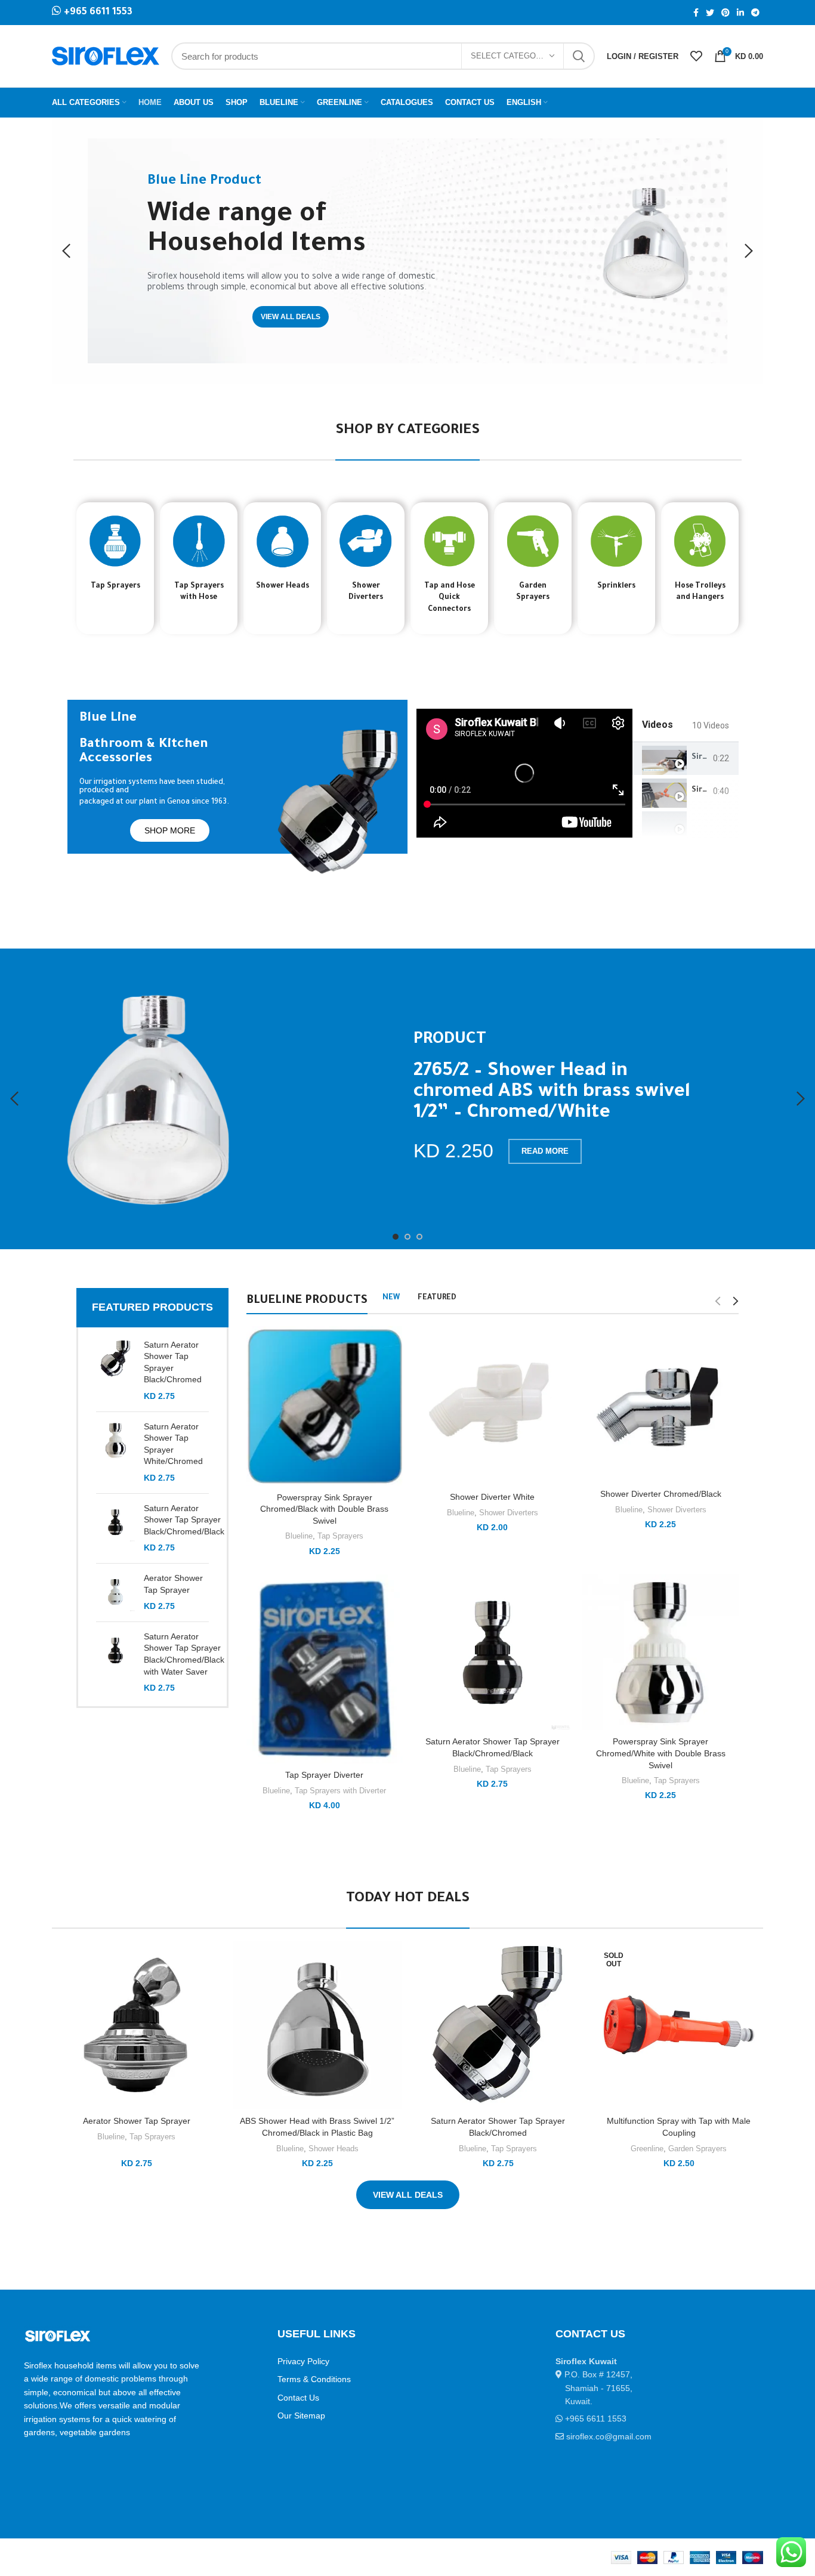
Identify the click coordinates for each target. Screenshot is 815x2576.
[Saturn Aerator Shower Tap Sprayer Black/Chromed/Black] (115, 1528)
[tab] (686, 759)
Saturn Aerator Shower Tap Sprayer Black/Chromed (173, 1362)
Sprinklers (616, 586)
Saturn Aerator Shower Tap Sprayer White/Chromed (173, 1444)
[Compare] (212, 1960)
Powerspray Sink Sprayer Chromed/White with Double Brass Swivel (661, 1753)
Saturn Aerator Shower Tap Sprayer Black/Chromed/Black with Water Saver (184, 1654)
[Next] (748, 251)
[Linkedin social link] (740, 13)
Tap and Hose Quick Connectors (450, 598)
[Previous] (67, 251)
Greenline (647, 2149)
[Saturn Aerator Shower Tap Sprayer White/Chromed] (115, 1453)
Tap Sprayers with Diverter (340, 1791)
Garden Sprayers (697, 2149)
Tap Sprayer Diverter (324, 1775)
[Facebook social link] (696, 13)
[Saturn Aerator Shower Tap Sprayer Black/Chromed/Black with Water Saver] (115, 1663)
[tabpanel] (524, 773)
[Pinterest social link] (726, 13)
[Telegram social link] (755, 13)
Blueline (299, 1536)
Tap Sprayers (115, 586)
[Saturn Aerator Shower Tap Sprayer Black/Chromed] (115, 1371)
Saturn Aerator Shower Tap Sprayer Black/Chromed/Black (184, 1520)
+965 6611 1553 (97, 13)
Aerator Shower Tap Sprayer (173, 1584)
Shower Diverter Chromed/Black (661, 1494)
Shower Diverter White (492, 1497)
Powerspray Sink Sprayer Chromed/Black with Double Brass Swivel (324, 1509)
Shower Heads (283, 586)
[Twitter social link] (710, 13)
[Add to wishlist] (212, 2014)
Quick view (212, 1987)
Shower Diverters (509, 1513)
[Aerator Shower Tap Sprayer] (115, 1593)
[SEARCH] (579, 56)
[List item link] (623, 2419)
